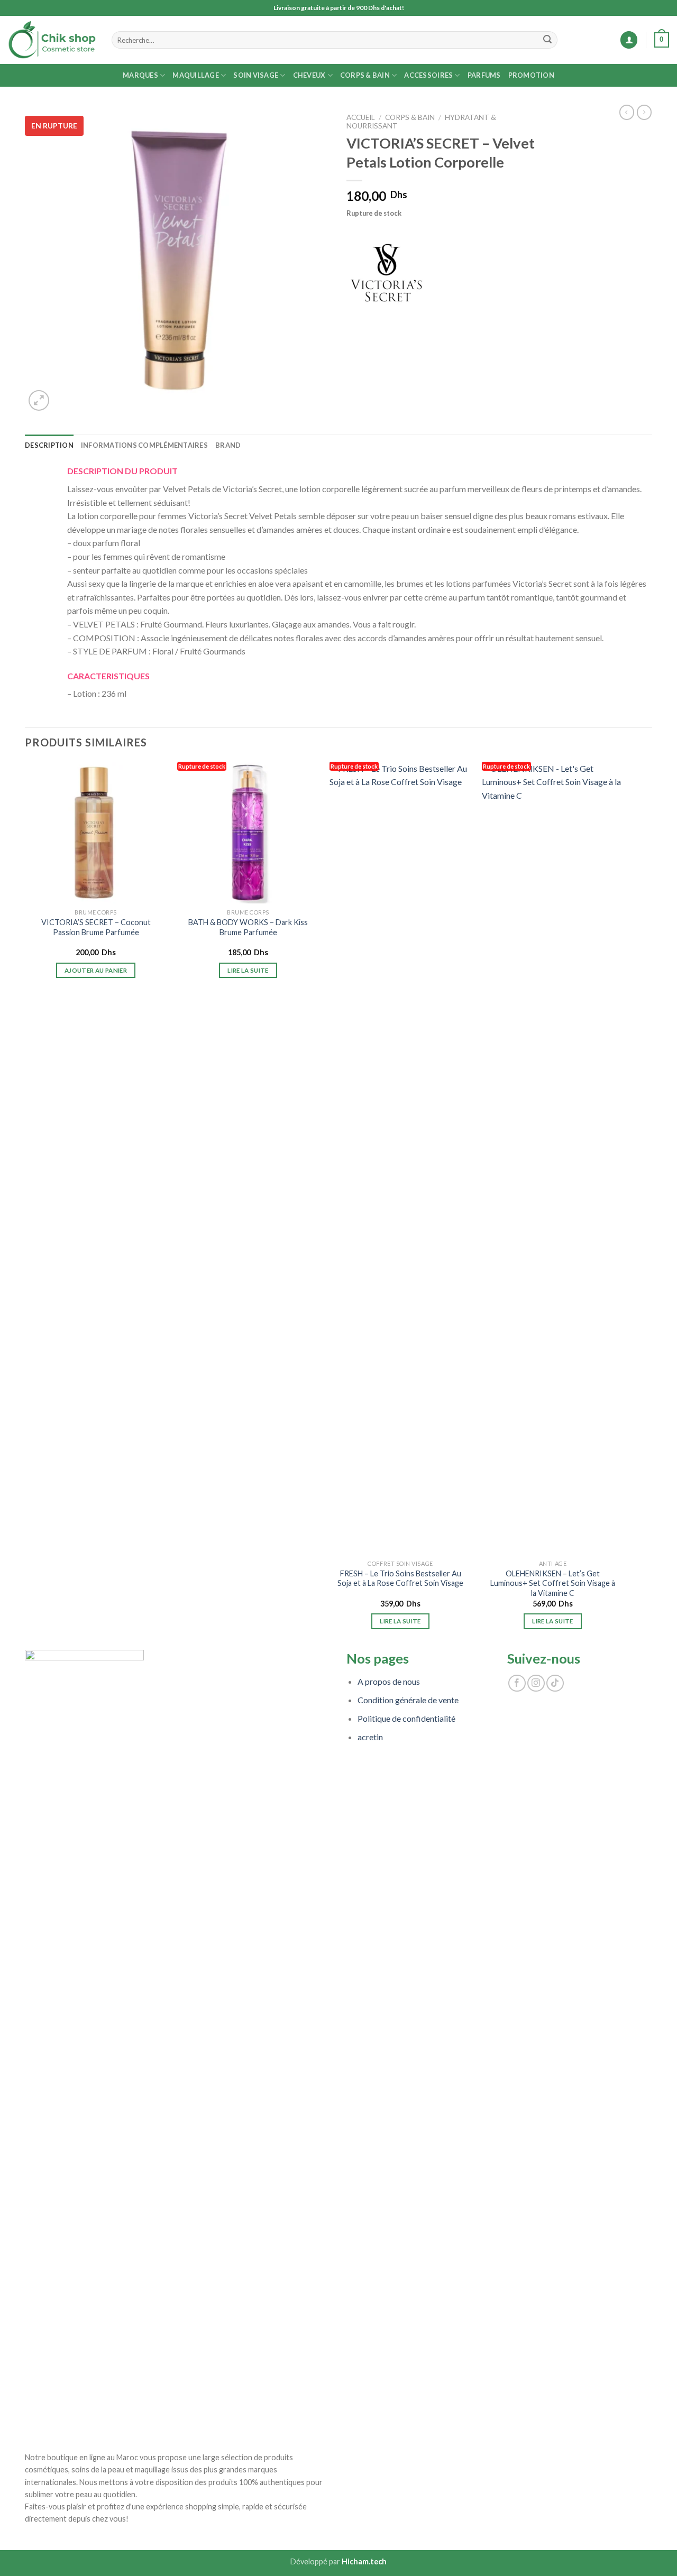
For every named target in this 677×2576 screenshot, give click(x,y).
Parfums (484, 75)
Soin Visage (256, 75)
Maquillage (196, 75)
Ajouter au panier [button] (96, 970)
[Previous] (25, 1205)
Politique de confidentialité (406, 1718)
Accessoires (428, 75)
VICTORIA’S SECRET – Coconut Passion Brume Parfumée (96, 927)
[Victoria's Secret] (386, 273)
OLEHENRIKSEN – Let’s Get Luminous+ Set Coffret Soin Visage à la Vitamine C (553, 1583)
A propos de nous (389, 1681)
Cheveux (309, 75)
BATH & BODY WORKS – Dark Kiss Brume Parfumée (248, 927)
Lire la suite (248, 970)
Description (49, 445)
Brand (228, 445)
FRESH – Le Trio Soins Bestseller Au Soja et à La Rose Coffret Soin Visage (400, 1578)
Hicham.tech (364, 2561)
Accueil (361, 117)
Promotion (531, 75)
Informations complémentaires (144, 445)
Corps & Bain (365, 75)
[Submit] (547, 40)
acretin (370, 1737)
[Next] (623, 1205)
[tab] (49, 445)
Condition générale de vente (408, 1700)
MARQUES (140, 75)
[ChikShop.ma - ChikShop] (52, 40)
